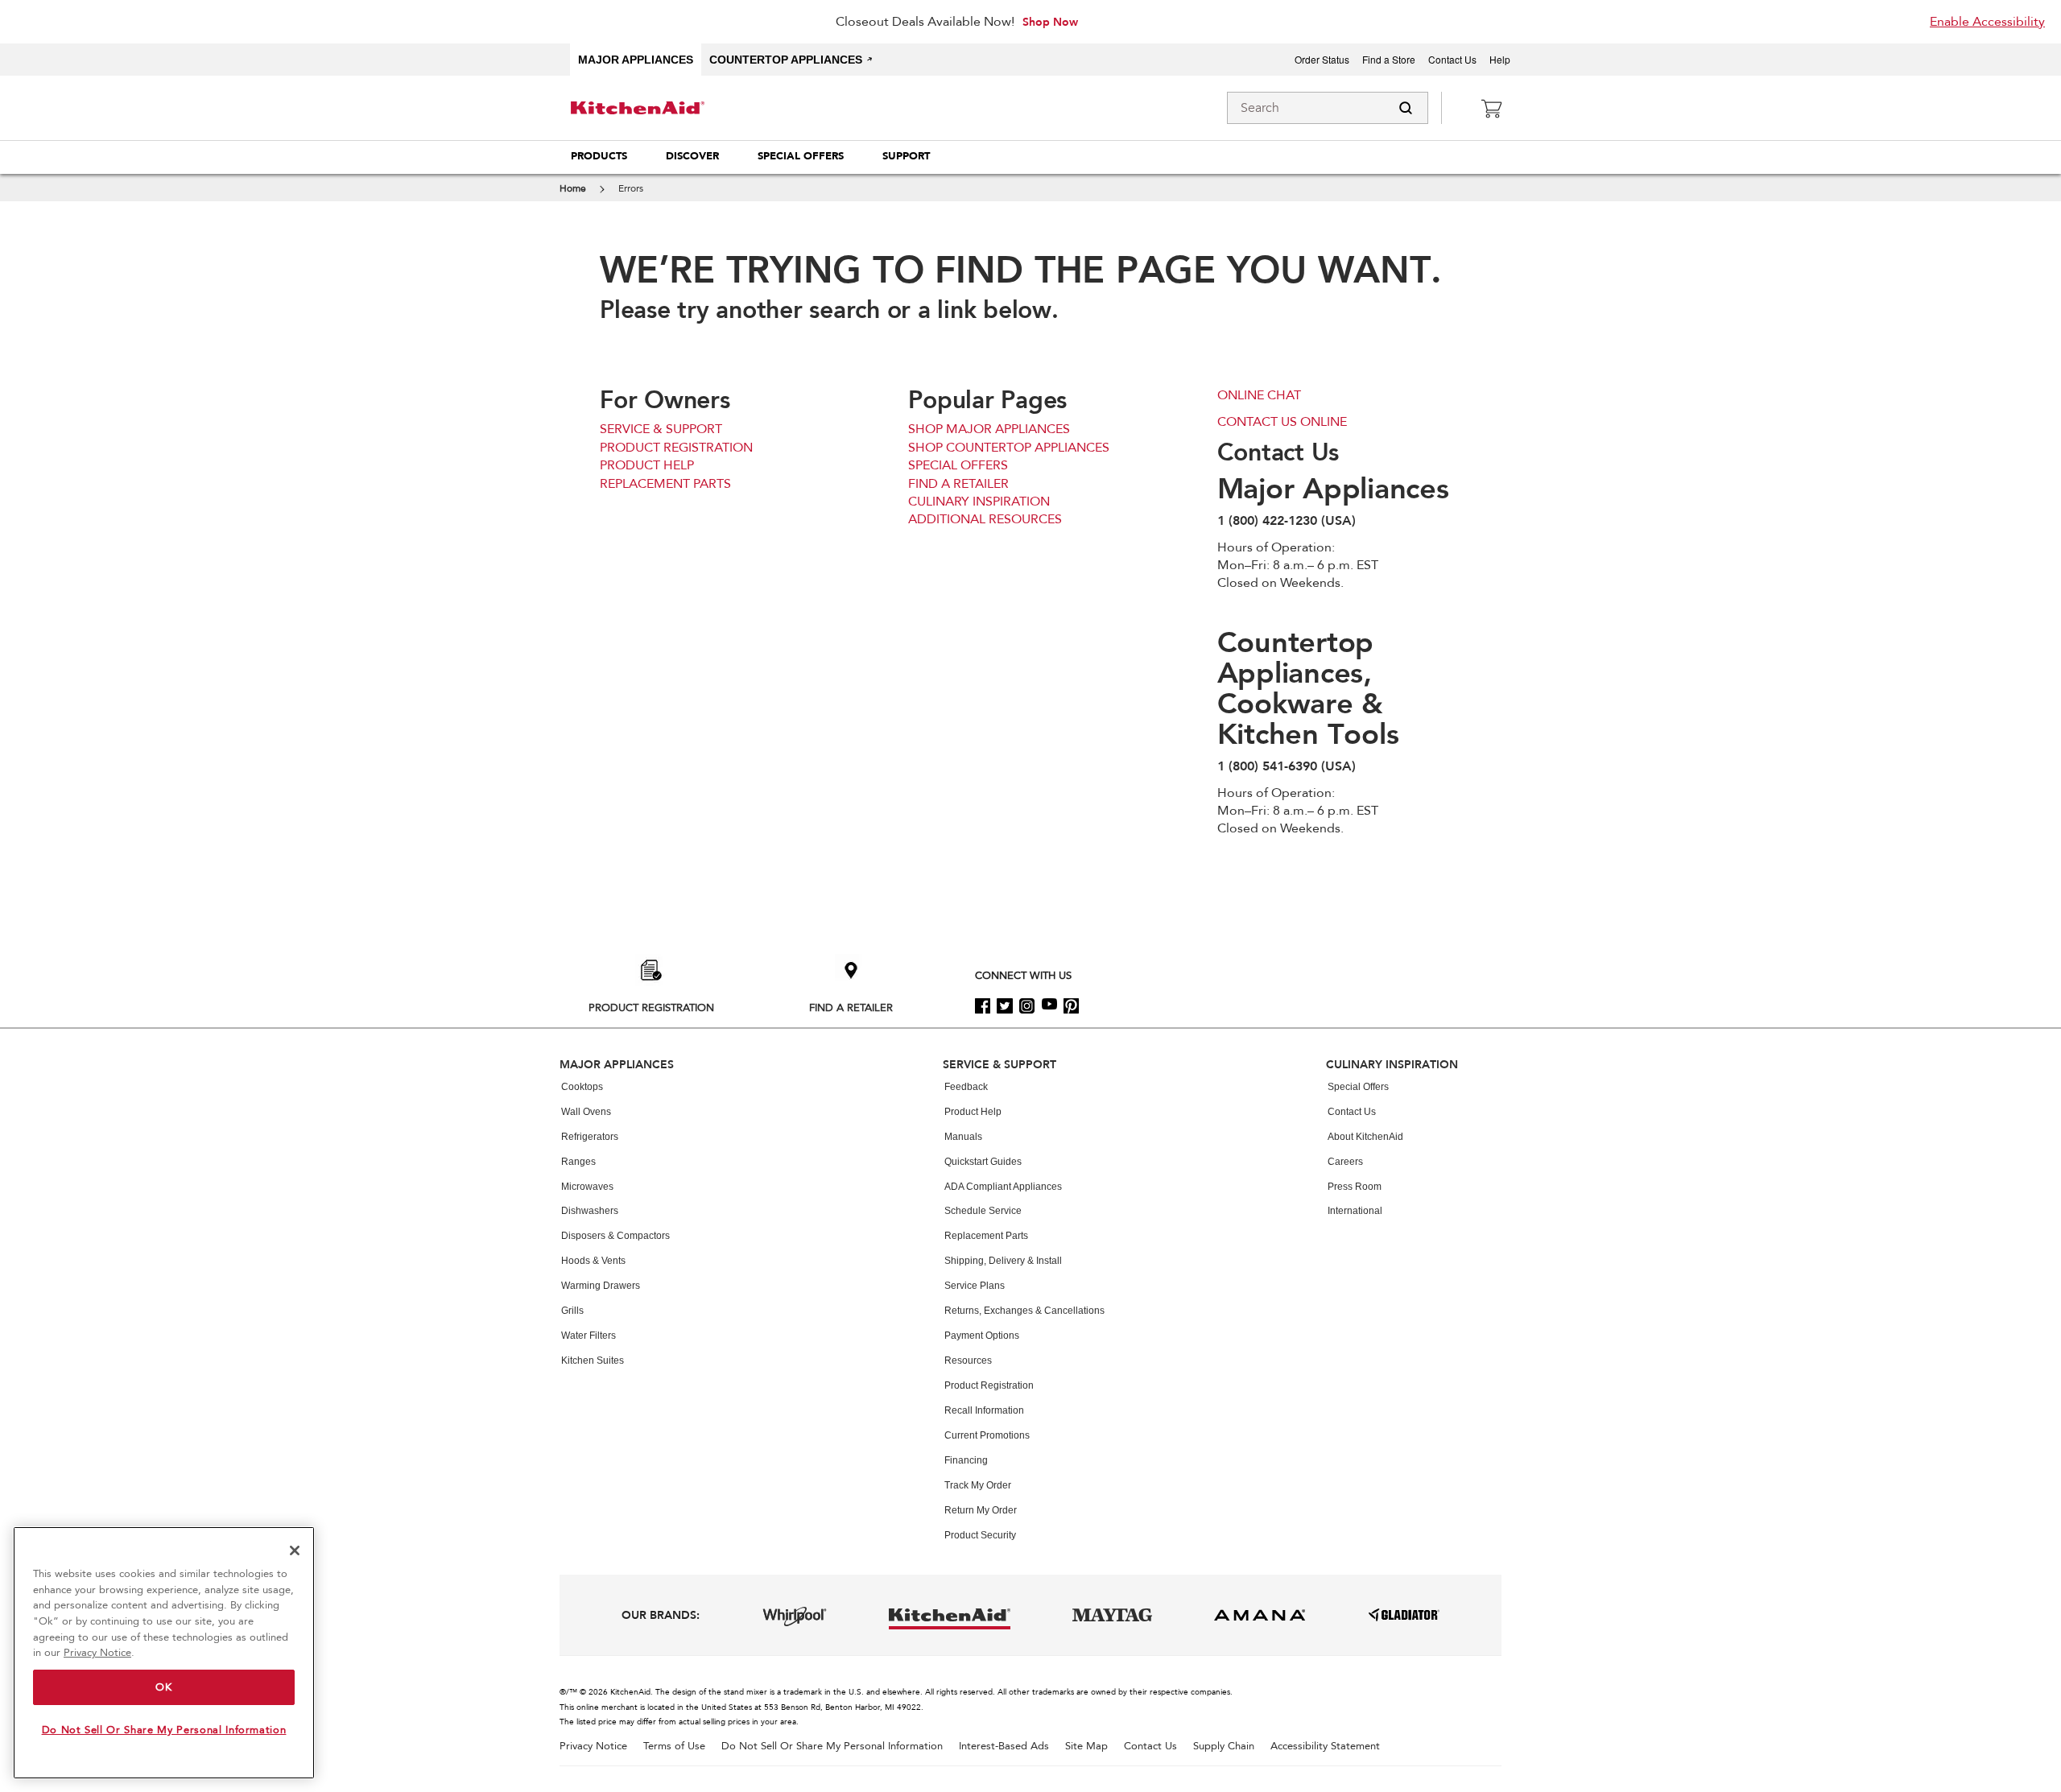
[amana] (1260, 1615)
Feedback (966, 1087)
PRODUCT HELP (647, 465)
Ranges (578, 1162)
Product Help (973, 1112)
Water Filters (589, 1336)
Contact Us (1452, 60)
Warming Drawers (601, 1286)
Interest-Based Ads (1004, 1747)
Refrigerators (590, 1137)
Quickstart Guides (983, 1162)
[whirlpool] (795, 1617)
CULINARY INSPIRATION (979, 502)
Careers (1345, 1162)
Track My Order (978, 1485)
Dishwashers (590, 1211)
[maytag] (1112, 1615)
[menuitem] (599, 157)
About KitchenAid (1365, 1137)
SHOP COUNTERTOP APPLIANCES (1009, 448)
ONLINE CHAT (1259, 395)
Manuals (963, 1137)
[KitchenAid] (628, 108)
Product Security (980, 1535)
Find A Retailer (851, 1007)
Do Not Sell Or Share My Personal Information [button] (832, 1747)
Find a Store (1389, 60)
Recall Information (984, 1410)
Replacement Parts (986, 1236)
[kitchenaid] (950, 1615)
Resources (968, 1361)
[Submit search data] (1406, 108)
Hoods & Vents (593, 1261)
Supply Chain (1224, 1747)
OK (163, 1687)
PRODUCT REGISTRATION (676, 448)
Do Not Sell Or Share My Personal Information (164, 1730)
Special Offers (1358, 1087)
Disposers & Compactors (615, 1236)
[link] (1491, 108)
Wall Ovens (586, 1112)
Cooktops (582, 1087)
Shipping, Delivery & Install (1003, 1261)
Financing (966, 1460)
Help (1500, 60)
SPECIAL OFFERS (958, 465)
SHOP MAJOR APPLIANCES (989, 429)
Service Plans (975, 1286)
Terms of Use (674, 1747)
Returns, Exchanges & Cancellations (1024, 1311)
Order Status (1322, 60)
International (1355, 1211)
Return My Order (981, 1510)
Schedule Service (983, 1211)
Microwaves (587, 1187)
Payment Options (982, 1336)
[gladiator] (1404, 1615)
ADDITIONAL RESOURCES (985, 519)
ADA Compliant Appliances (1003, 1187)
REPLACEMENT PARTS (665, 484)
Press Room (1355, 1187)
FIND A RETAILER (958, 484)
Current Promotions (987, 1435)
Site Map (1086, 1747)
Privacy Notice (593, 1747)
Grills (572, 1311)
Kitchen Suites (593, 1361)
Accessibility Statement (1325, 1747)
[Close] (295, 1550)
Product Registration (651, 1007)
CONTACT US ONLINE (1282, 422)
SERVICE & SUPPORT (661, 429)
